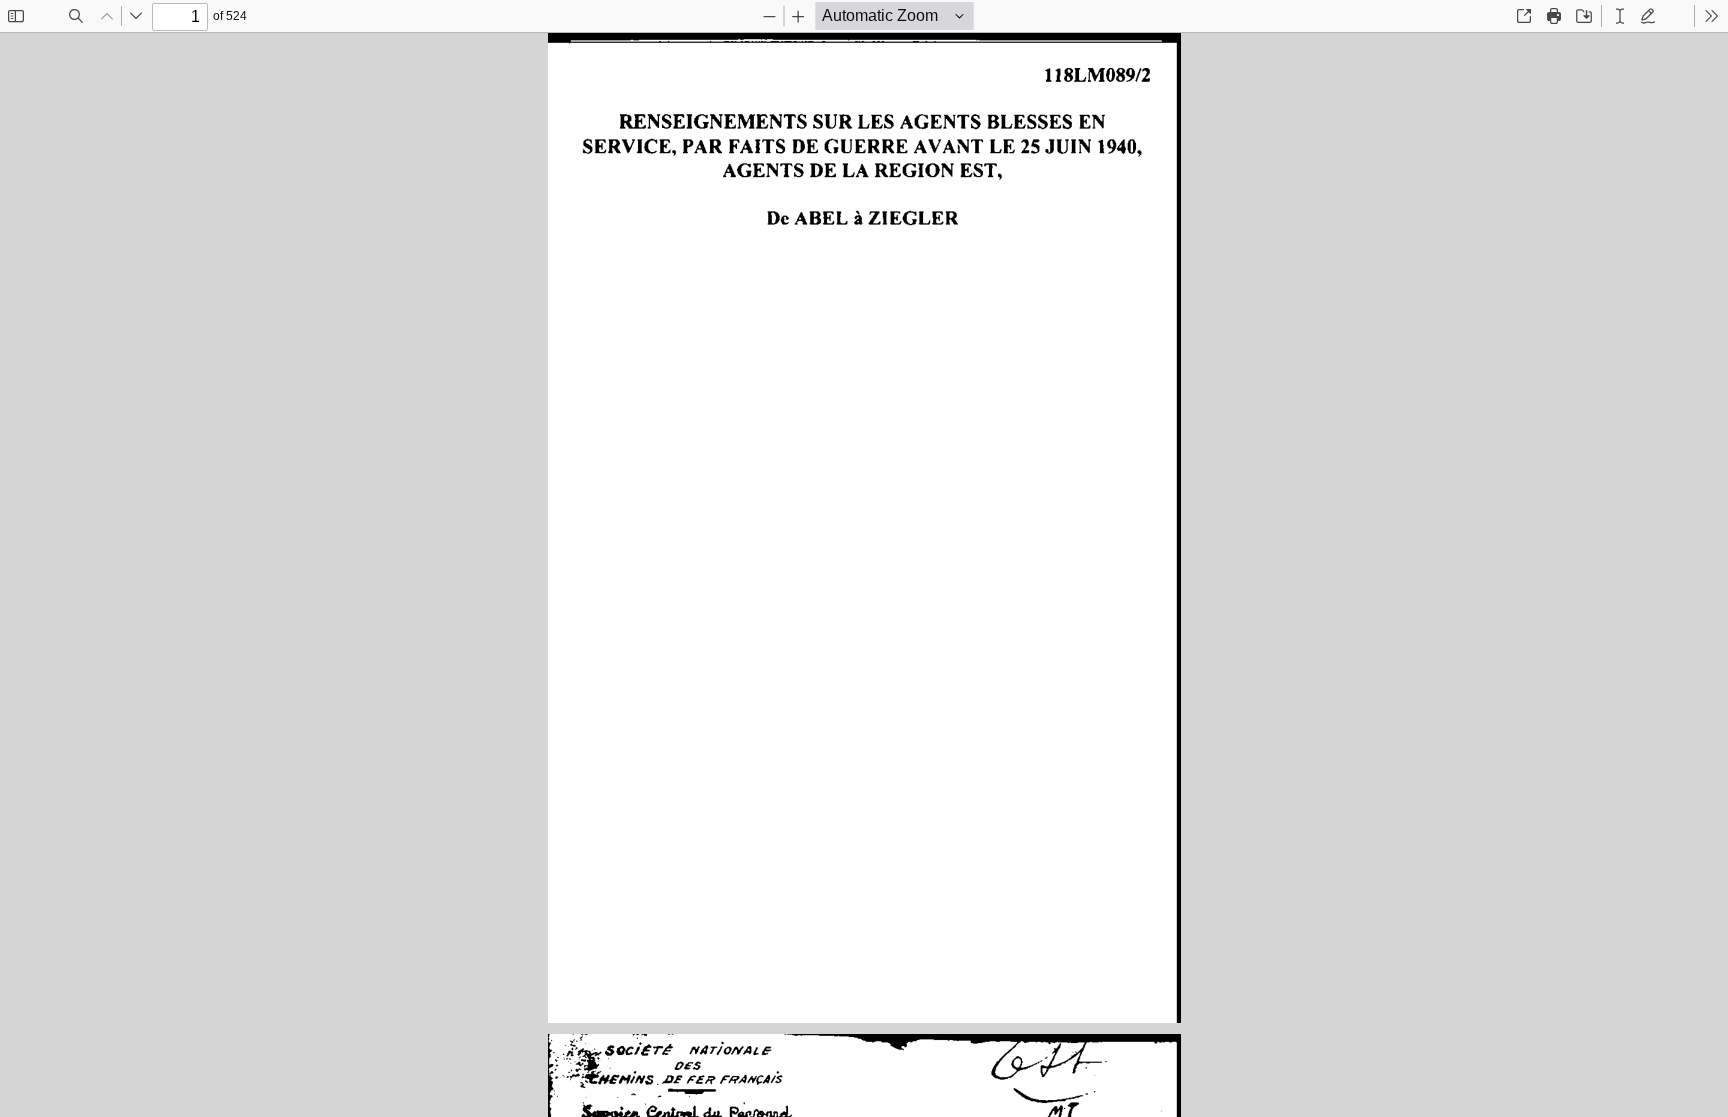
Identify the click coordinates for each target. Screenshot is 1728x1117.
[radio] (1620, 16)
